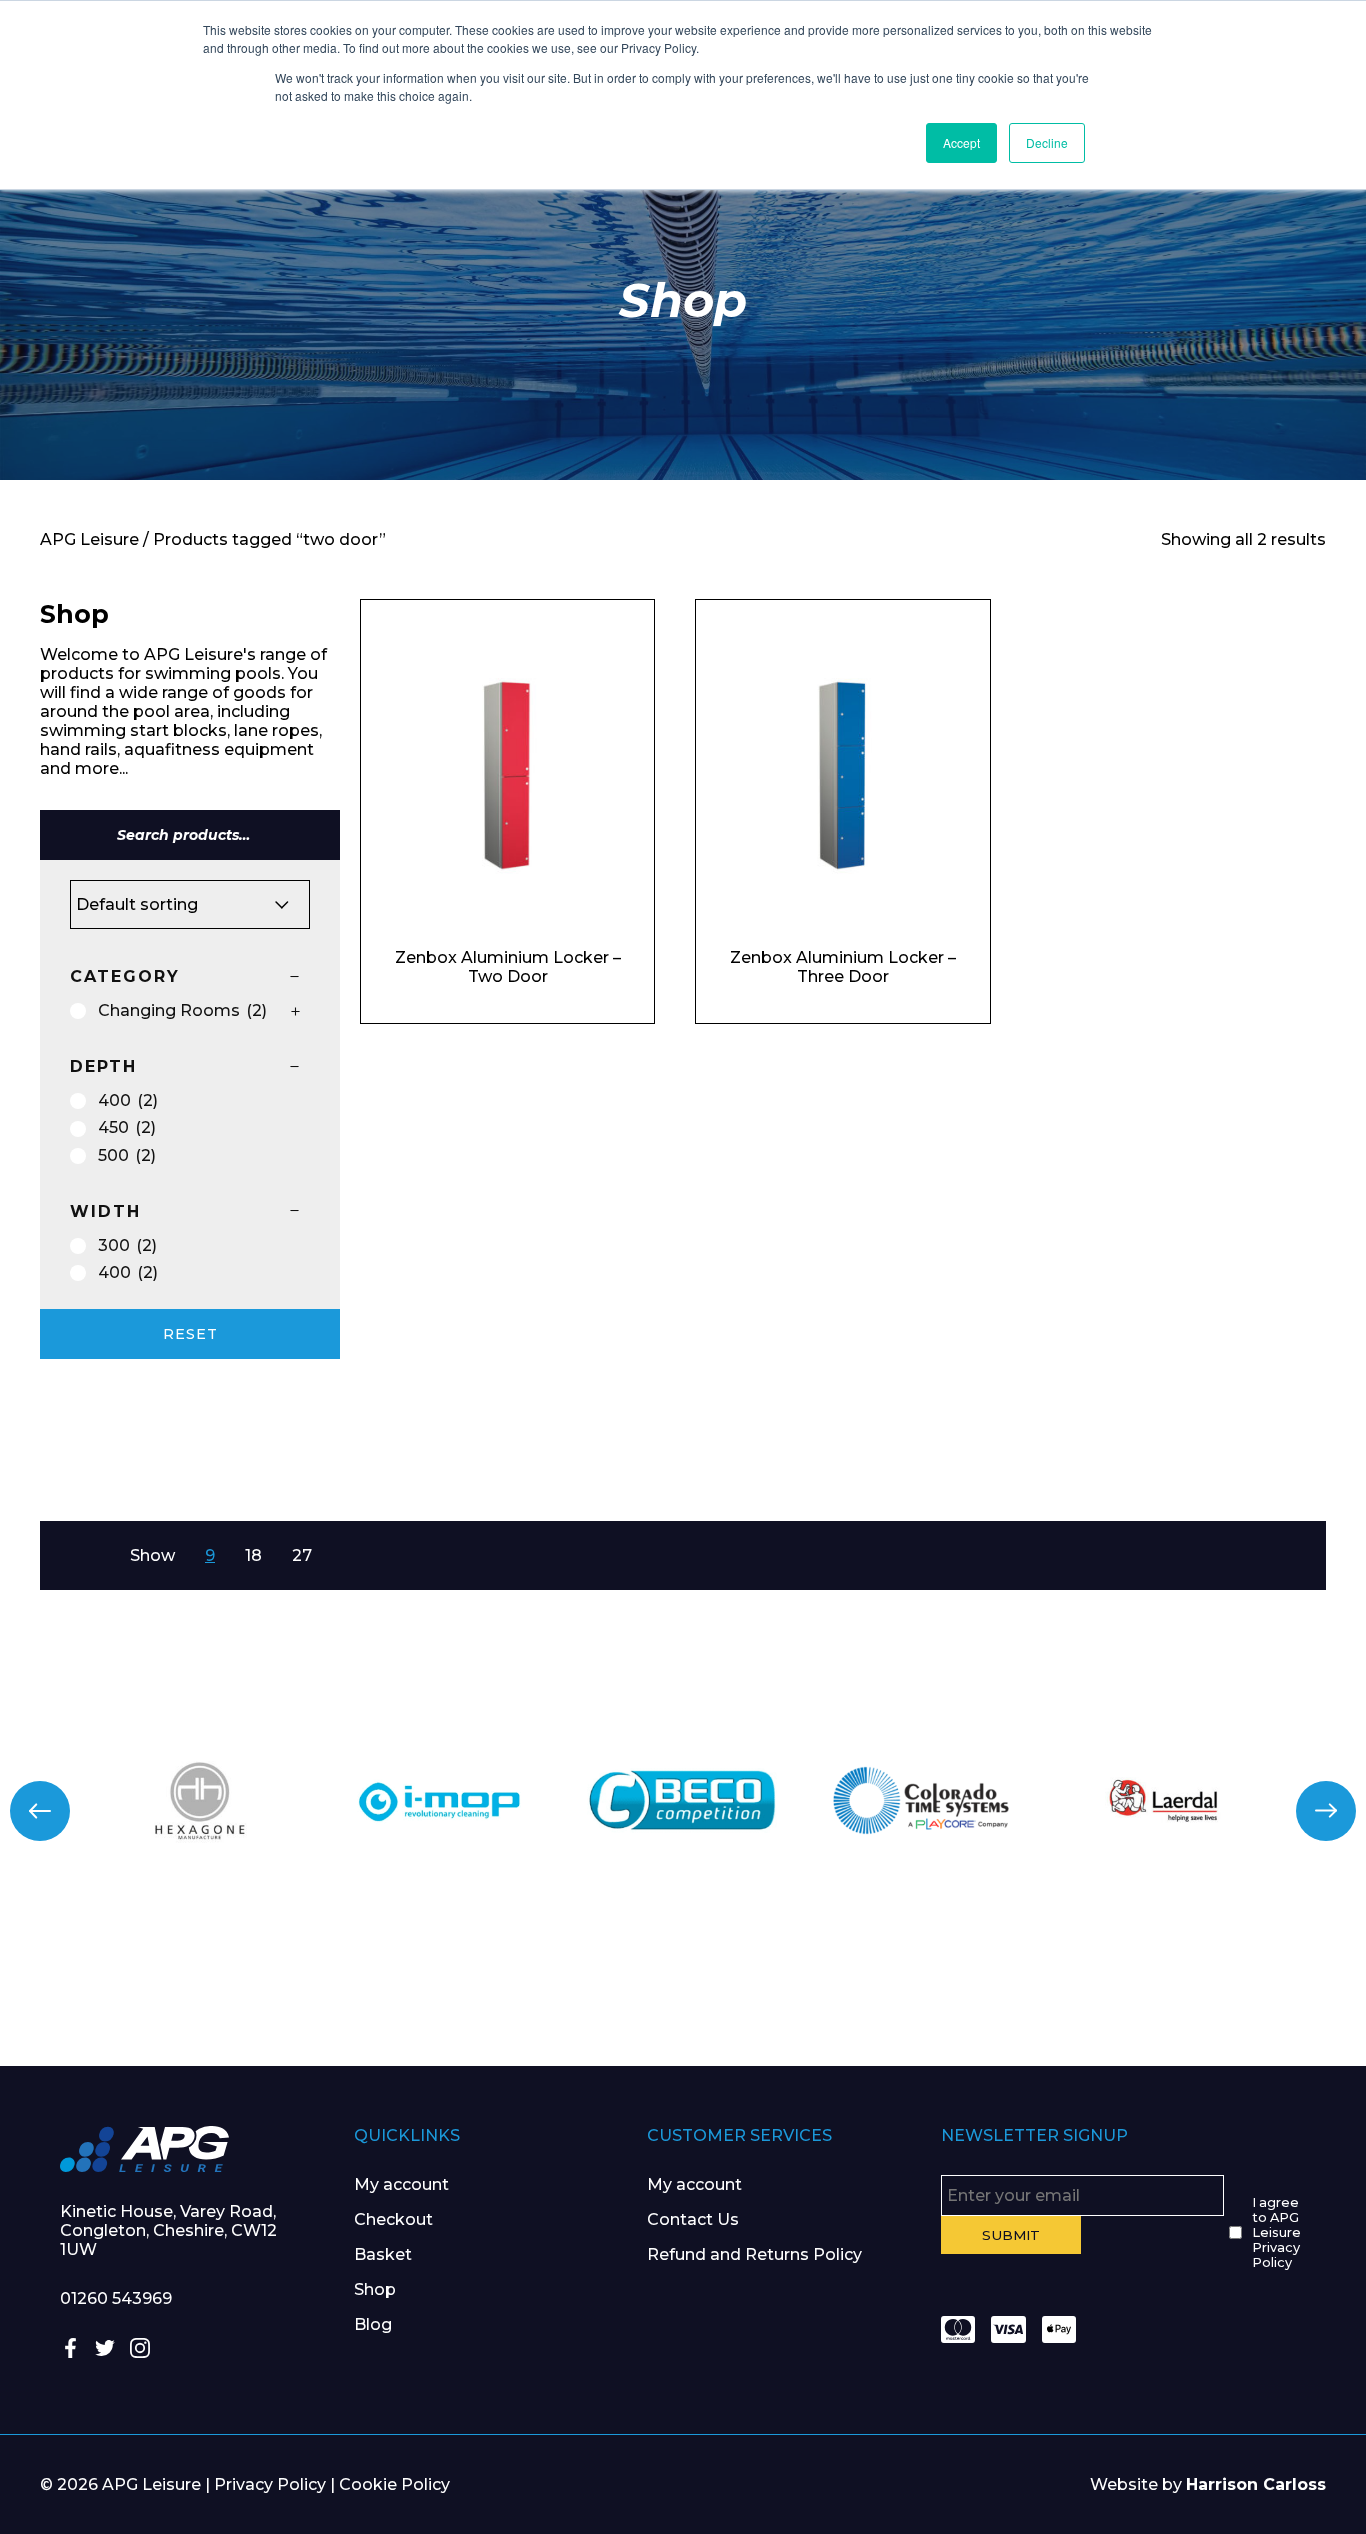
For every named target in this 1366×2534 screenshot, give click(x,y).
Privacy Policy (270, 2484)
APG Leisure (89, 539)
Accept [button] (961, 142)
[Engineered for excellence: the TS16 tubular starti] (1025, 1990)
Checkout (393, 2219)
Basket (383, 2254)
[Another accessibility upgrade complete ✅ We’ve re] (114, 1990)
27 (302, 1555)
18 (253, 1555)
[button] (40, 1811)
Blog (373, 2324)
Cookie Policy (394, 2484)
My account (401, 2184)
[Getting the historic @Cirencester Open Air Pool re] (342, 1990)
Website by (1208, 2484)
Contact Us (693, 2219)
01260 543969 (116, 2298)
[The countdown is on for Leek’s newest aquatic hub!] (1252, 1990)
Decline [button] (1047, 142)
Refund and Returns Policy (754, 2254)
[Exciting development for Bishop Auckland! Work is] (797, 1990)
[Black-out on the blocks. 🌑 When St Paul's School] (569, 1990)
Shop (375, 2289)
